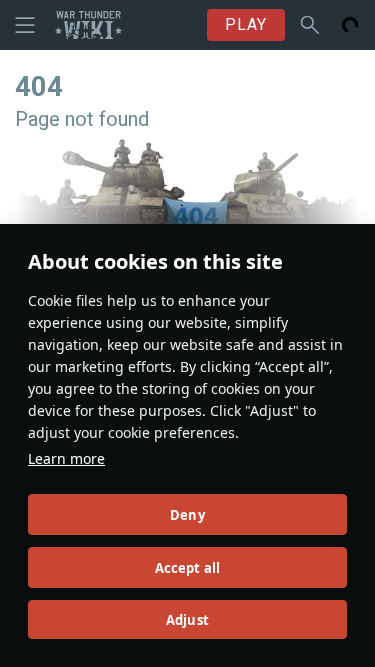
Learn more (66, 458)
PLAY (246, 24)
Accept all (188, 568)
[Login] (350, 25)
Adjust (187, 620)
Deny (187, 515)
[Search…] (310, 25)
